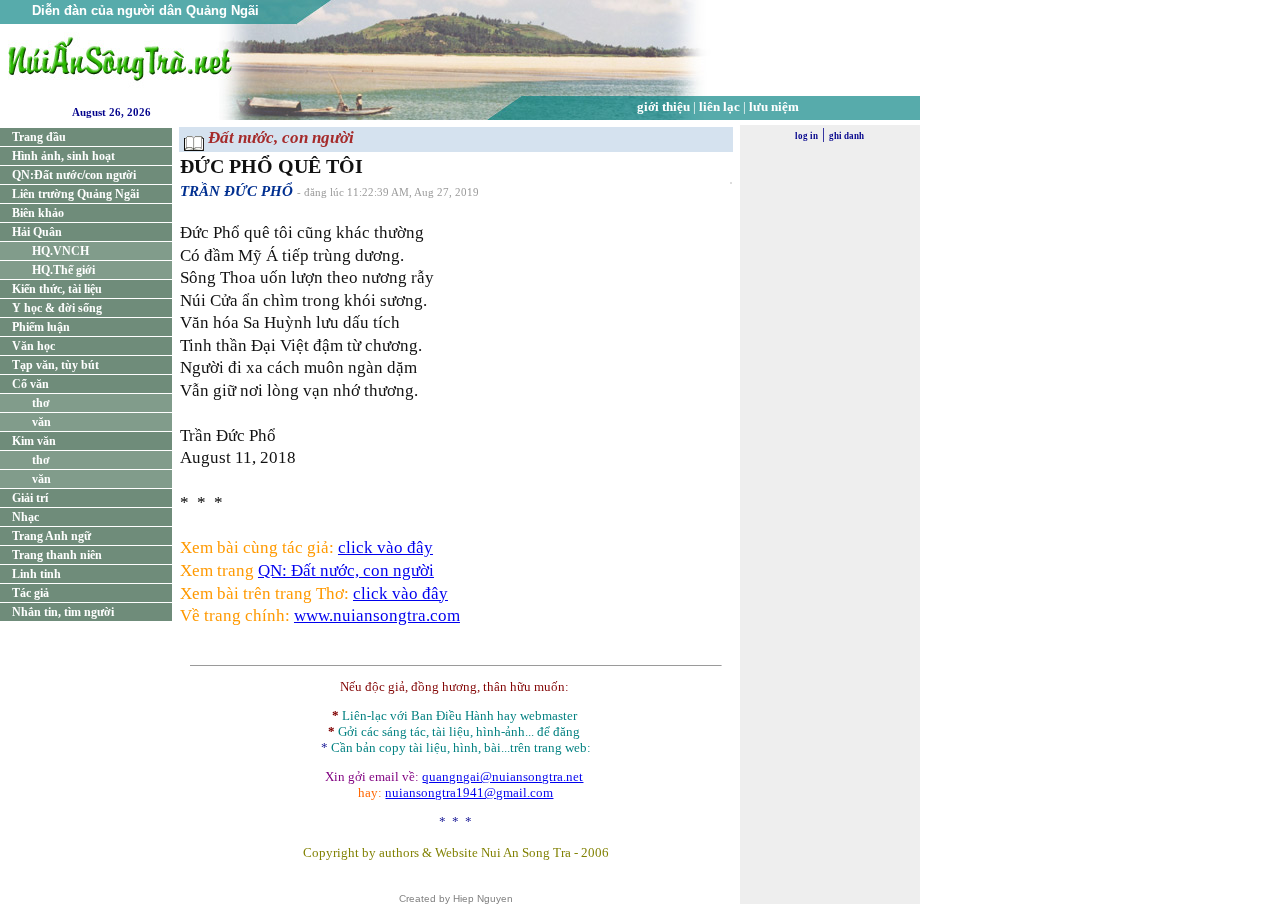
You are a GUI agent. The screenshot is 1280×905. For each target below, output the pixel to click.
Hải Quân (37, 232)
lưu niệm (774, 106)
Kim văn (34, 441)
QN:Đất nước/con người (74, 175)
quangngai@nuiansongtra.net (502, 776)
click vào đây (385, 547)
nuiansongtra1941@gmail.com (469, 792)
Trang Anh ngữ (51, 536)
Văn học (33, 346)
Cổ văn (30, 384)
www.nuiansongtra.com (377, 615)
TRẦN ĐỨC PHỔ (236, 191)
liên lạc (719, 106)
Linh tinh (36, 574)
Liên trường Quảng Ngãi (75, 194)
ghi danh (846, 136)
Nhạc (25, 517)
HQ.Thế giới (63, 270)
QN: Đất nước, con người (346, 570)
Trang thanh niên (57, 555)
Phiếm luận (41, 327)
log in (806, 136)
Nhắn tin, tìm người (63, 612)
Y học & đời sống (57, 308)
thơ (41, 403)
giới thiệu (663, 106)
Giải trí (30, 498)
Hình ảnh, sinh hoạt (63, 156)
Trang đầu (39, 137)
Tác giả (30, 593)
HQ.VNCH (60, 251)
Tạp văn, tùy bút (55, 365)
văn (41, 422)
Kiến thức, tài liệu (57, 289)
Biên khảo (38, 213)
